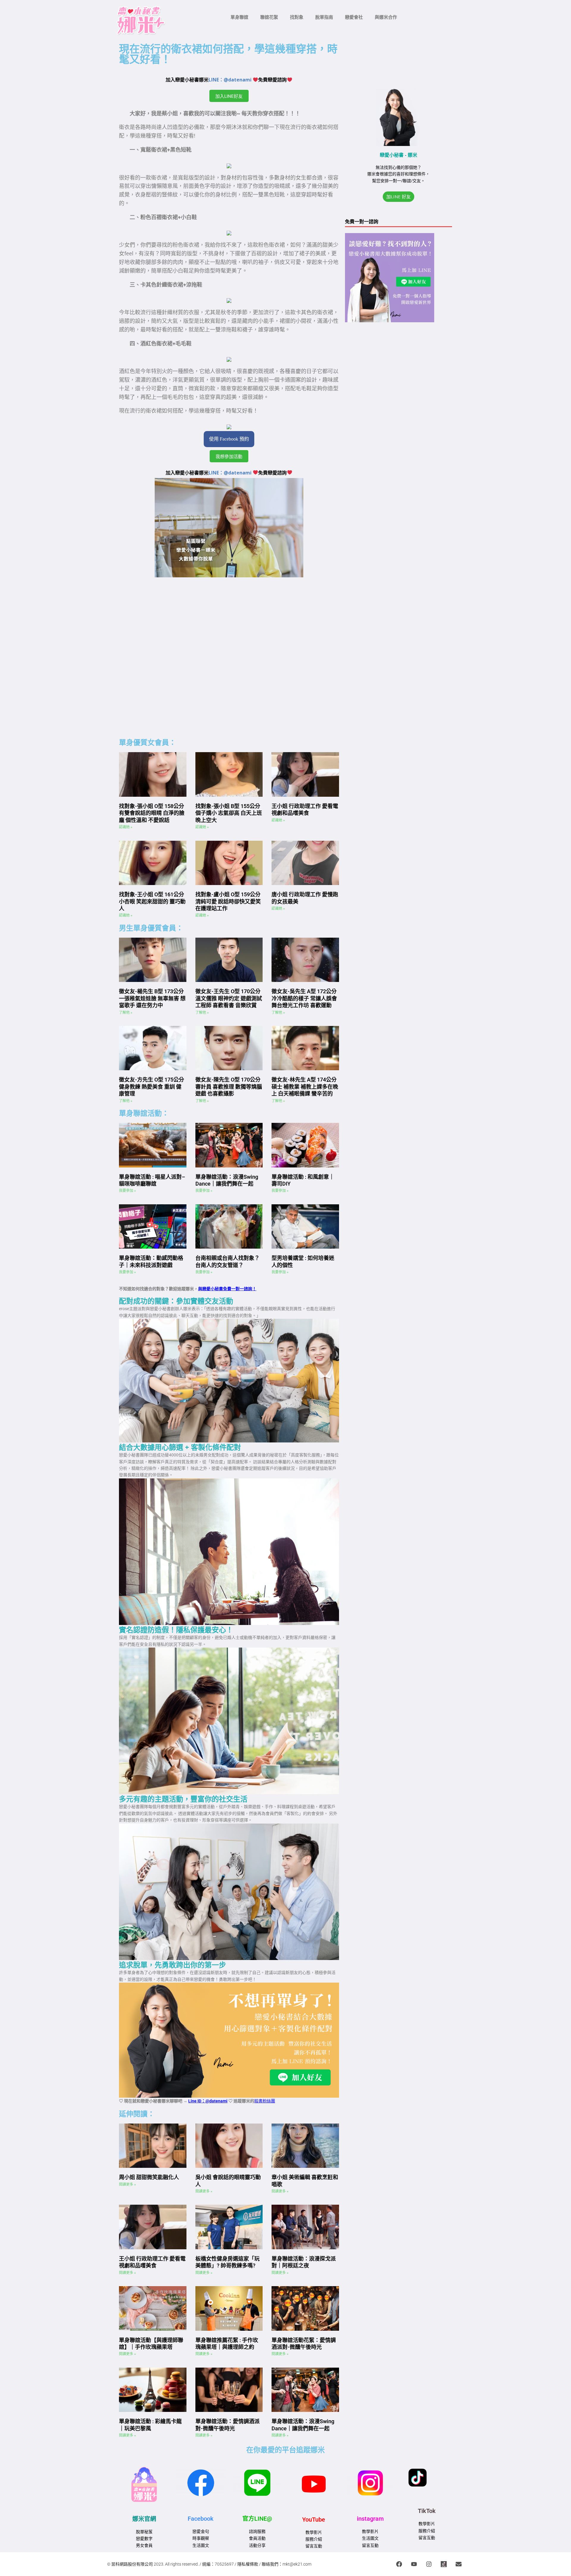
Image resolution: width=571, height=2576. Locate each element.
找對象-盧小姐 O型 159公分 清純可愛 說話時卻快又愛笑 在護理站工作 (228, 901)
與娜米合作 (386, 17)
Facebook (201, 2519)
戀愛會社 (354, 17)
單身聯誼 (239, 17)
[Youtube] (414, 2564)
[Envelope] (459, 2564)
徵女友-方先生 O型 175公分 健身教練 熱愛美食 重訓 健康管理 (152, 1087)
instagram (370, 2519)
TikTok (427, 2511)
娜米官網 (144, 2519)
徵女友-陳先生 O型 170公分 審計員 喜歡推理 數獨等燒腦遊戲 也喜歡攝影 (229, 1087)
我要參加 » (127, 1191)
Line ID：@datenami (208, 2101)
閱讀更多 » (127, 2184)
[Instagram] (429, 2564)
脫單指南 (324, 17)
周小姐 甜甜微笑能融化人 (149, 2177)
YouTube (314, 2520)
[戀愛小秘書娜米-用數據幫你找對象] (444, 2564)
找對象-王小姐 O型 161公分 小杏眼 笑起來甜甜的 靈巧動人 (152, 901)
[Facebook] (399, 2564)
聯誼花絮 (269, 17)
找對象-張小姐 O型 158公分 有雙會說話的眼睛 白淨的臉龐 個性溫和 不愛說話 (152, 813)
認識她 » (126, 827)
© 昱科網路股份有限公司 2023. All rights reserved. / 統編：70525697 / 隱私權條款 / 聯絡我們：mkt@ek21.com (209, 2564)
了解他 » (126, 1013)
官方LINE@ (257, 2519)
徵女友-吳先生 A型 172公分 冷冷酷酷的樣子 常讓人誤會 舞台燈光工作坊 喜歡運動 (304, 998)
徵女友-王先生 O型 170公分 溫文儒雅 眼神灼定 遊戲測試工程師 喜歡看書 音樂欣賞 (229, 998)
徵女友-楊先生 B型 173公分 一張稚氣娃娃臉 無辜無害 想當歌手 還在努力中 (152, 998)
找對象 (297, 17)
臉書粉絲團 (265, 2101)
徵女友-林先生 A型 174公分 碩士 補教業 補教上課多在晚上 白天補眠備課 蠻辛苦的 (305, 1087)
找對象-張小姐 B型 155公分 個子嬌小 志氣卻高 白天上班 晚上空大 (229, 813)
